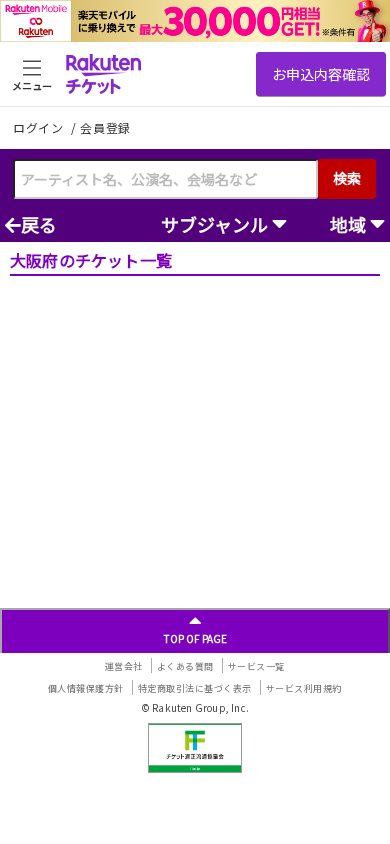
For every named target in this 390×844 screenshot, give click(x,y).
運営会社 (124, 666)
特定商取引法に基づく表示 (195, 688)
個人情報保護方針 (86, 688)
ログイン (40, 127)
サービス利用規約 (304, 688)
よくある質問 (185, 666)
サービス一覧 (256, 666)
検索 (347, 178)
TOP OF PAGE (195, 638)
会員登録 (105, 128)
